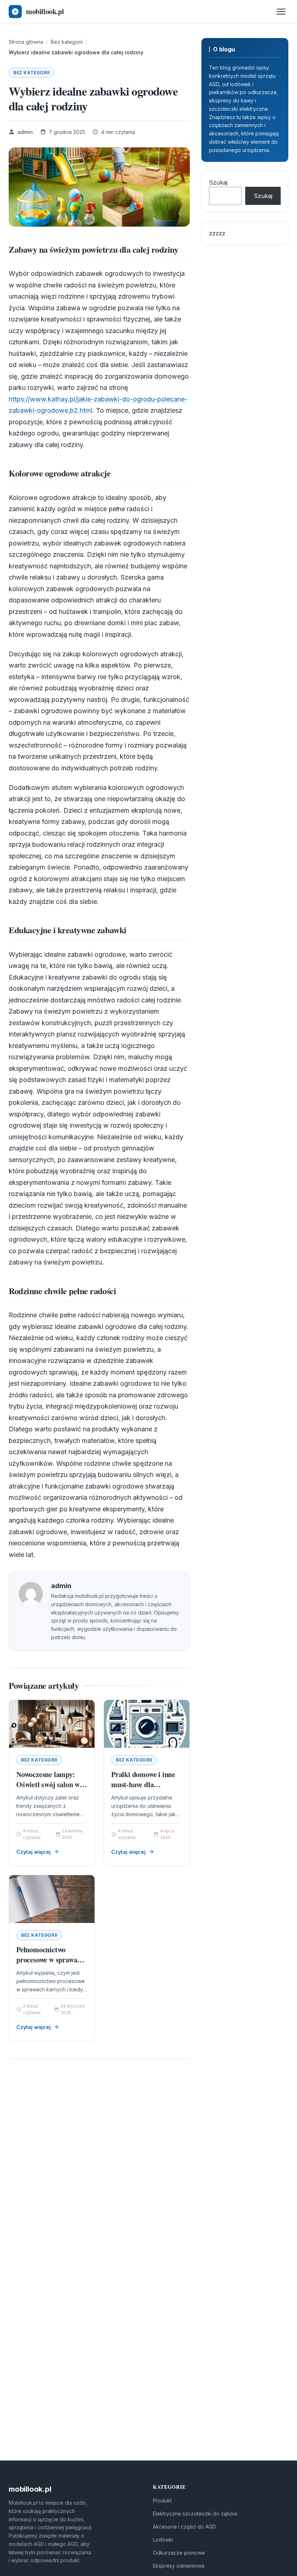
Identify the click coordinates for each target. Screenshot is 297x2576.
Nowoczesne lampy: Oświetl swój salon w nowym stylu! (48, 1784)
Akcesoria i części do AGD (184, 2527)
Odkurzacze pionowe (179, 2553)
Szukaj (218, 182)
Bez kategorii (32, 73)
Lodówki (163, 2540)
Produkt (162, 2501)
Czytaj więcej (34, 1852)
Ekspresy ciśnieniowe (179, 2566)
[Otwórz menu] (281, 12)
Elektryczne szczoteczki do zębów (195, 2514)
